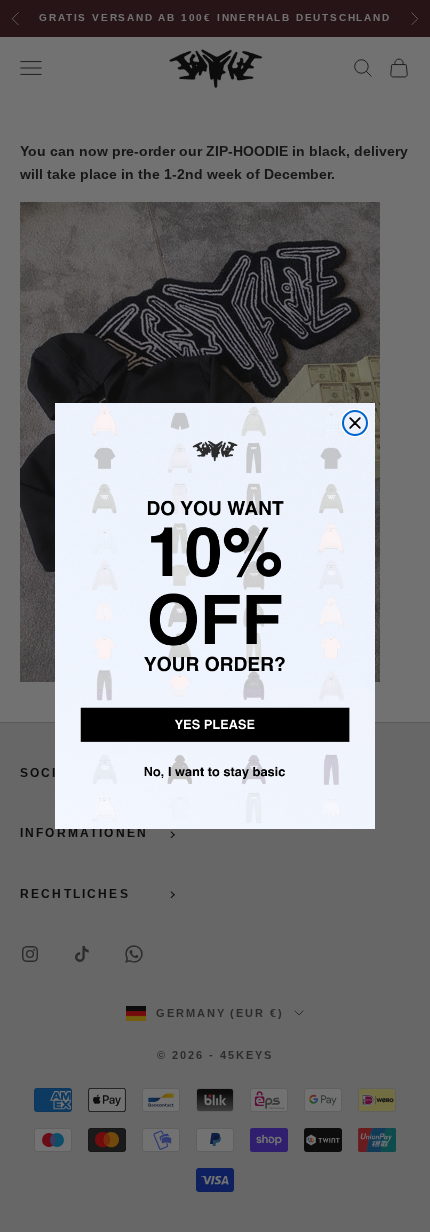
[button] (215, 722)
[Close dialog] (355, 423)
